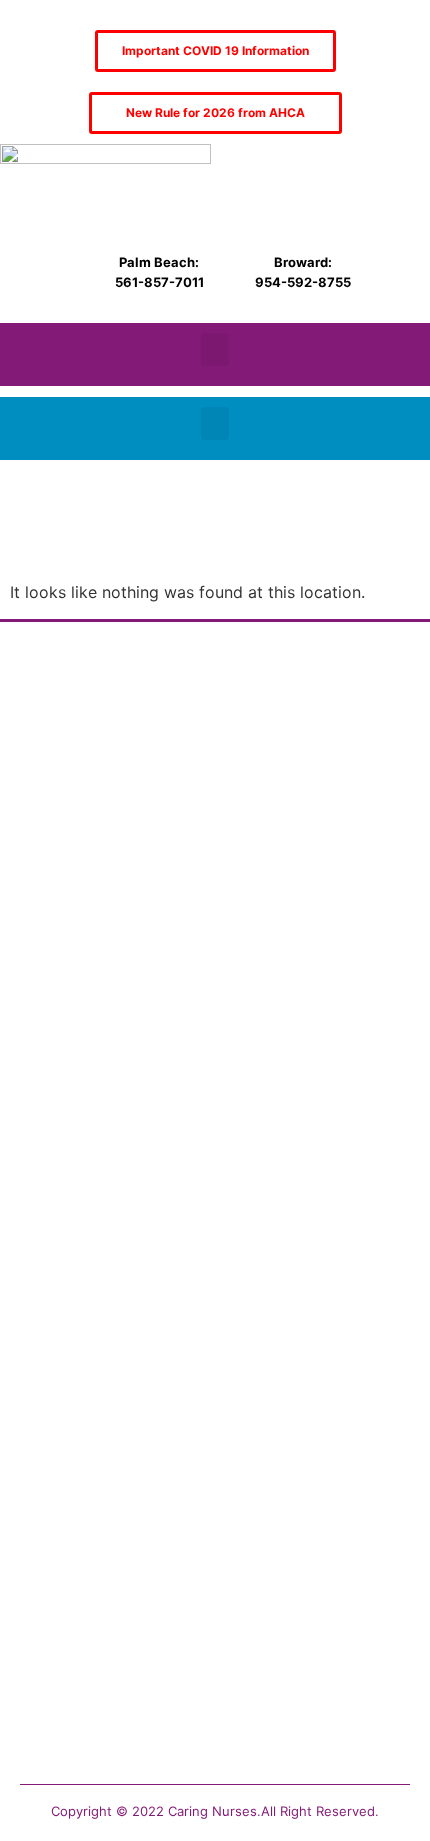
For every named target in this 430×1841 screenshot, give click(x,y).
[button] (215, 349)
